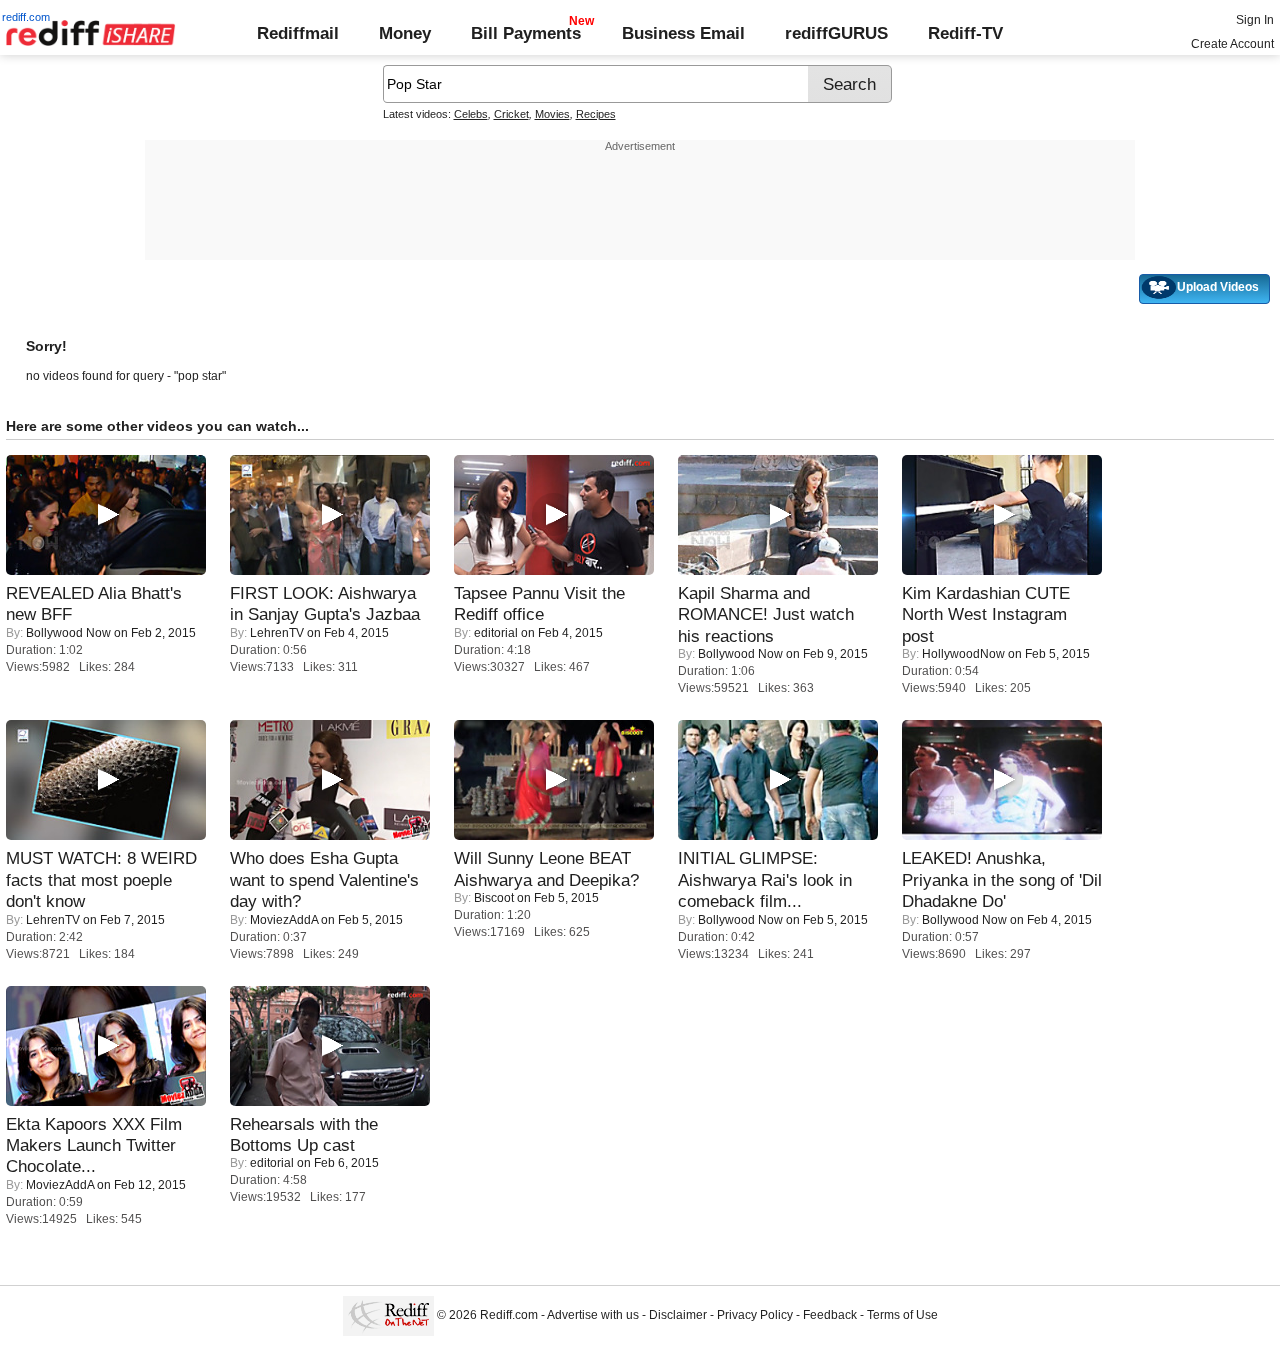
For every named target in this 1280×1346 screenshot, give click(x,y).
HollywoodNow (963, 654)
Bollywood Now (68, 633)
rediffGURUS (836, 33)
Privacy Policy (755, 1316)
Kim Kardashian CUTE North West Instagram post (986, 614)
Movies (552, 114)
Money (405, 33)
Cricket (511, 114)
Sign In (1255, 20)
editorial (496, 633)
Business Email (683, 33)
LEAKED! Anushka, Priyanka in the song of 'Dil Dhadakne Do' (1002, 879)
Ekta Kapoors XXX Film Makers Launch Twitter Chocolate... (94, 1145)
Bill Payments (526, 33)
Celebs (471, 114)
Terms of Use (902, 1316)
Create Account (1232, 44)
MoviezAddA (284, 920)
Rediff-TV (965, 33)
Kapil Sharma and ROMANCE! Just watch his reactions (766, 614)
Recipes (596, 114)
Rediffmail (298, 33)
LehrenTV (277, 633)
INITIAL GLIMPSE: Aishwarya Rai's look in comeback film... (765, 879)
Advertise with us (593, 1316)
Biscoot (494, 898)
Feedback (830, 1316)
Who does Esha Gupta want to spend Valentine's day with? (324, 879)
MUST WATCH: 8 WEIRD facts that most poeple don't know (101, 879)
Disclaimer (678, 1316)
